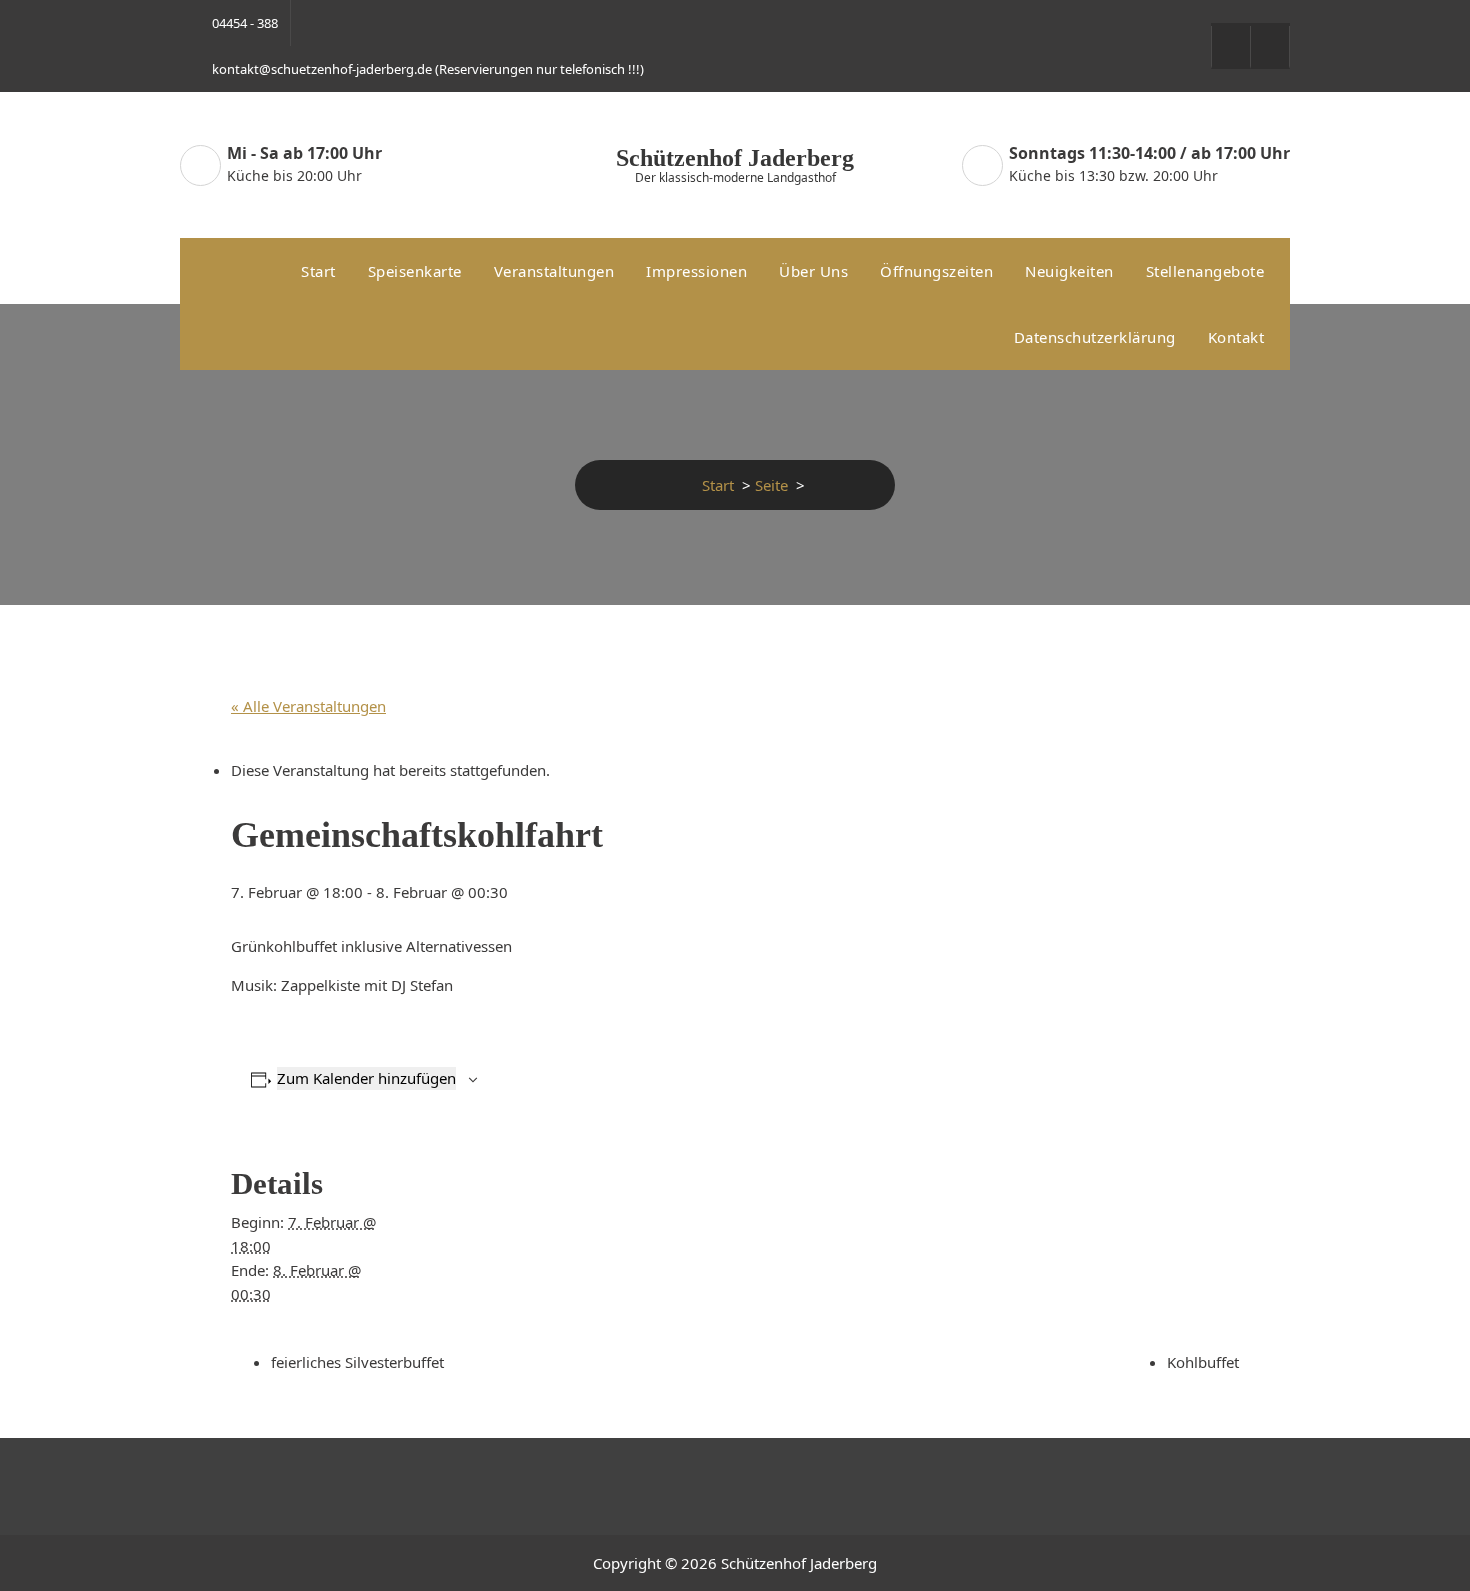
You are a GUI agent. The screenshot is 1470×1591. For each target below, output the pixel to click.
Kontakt (1236, 337)
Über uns (813, 271)
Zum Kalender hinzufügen (366, 1078)
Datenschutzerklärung (1095, 337)
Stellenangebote (1205, 271)
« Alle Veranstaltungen (308, 706)
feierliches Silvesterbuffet (357, 1362)
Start (318, 271)
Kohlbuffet (1203, 1362)
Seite (771, 485)
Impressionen (696, 271)
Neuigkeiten (1069, 271)
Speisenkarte (415, 271)
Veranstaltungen (554, 271)
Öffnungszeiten (936, 271)
